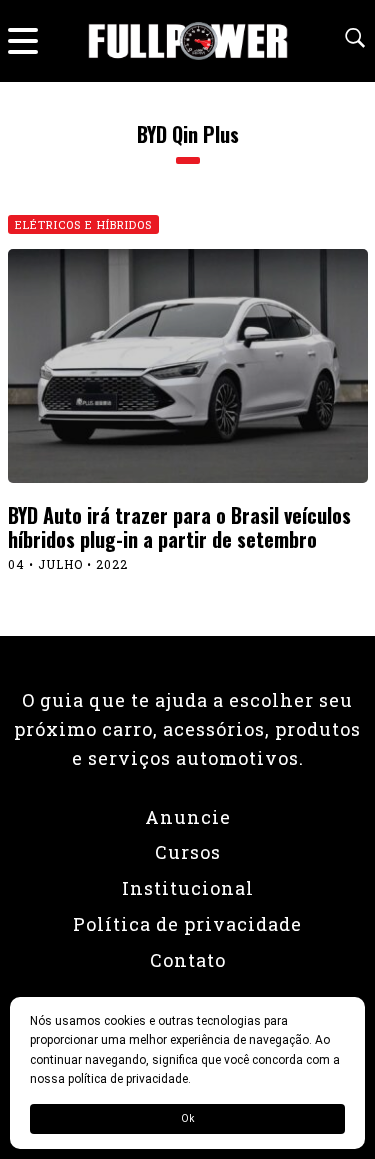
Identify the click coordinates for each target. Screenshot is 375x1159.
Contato (188, 960)
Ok (187, 1118)
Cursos (188, 852)
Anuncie (188, 817)
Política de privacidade (187, 924)
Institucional (188, 888)
